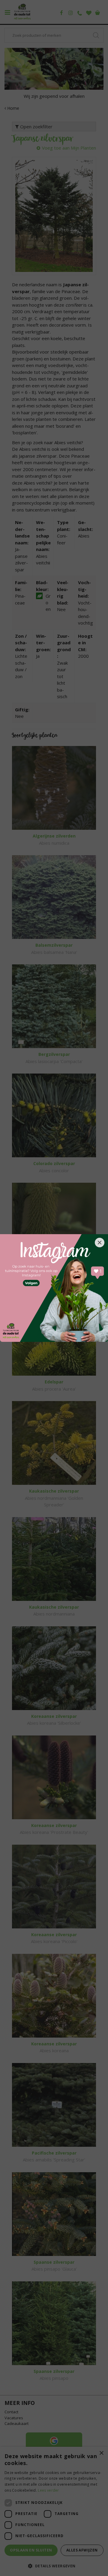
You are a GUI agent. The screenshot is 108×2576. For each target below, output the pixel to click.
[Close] (100, 1243)
